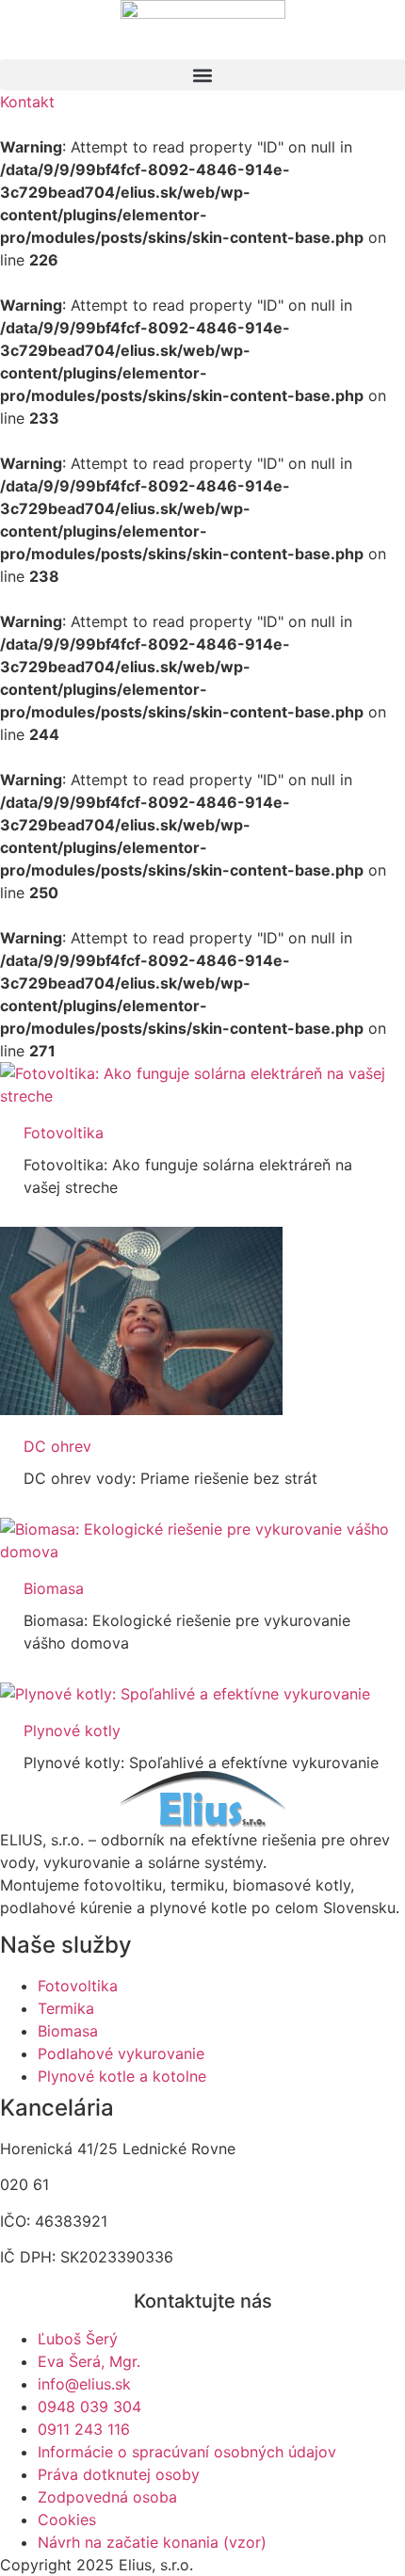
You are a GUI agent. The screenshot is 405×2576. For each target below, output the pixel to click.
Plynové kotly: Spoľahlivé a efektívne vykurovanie (201, 1763)
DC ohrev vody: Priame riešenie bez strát (170, 1478)
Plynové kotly (72, 1731)
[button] (202, 75)
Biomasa (54, 1588)
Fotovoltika (64, 1133)
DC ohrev (57, 1446)
